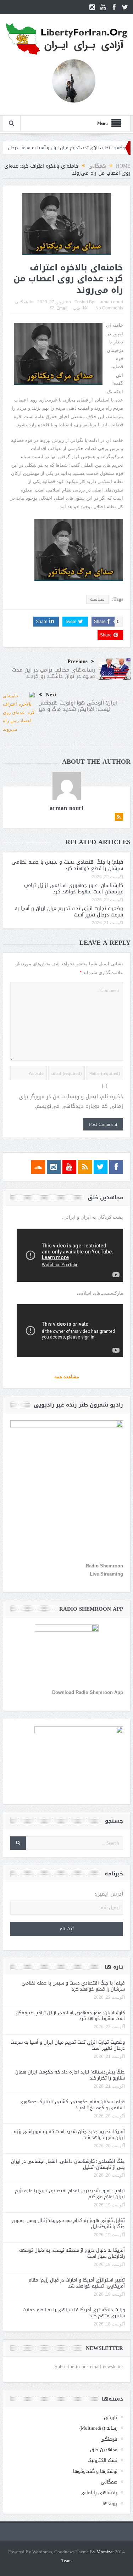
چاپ (77, 308)
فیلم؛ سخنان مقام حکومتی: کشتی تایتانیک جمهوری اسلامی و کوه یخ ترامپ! (72, 2105)
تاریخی (111, 2417)
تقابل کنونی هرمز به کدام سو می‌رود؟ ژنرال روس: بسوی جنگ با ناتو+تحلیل (68, 2223)
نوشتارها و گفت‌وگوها (95, 2471)
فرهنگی (109, 2439)
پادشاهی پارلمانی (99, 2493)
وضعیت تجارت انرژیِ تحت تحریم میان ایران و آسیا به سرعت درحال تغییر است (69, 912)
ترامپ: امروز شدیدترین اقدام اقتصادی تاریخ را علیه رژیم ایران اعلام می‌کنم (70, 2194)
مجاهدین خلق (104, 2450)
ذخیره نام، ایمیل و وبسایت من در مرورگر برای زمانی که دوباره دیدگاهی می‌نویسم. (71, 1101)
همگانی (21, 302)
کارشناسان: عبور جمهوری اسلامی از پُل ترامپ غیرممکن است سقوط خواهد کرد (74, 889)
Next (51, 695)
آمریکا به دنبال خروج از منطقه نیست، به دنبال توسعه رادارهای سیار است (72, 2253)
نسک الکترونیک (102, 2460)
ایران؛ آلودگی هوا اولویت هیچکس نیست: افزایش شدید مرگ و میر (78, 706)
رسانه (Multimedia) (98, 2428)
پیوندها (110, 2504)
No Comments (109, 308)
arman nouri (111, 302)
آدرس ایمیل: (109, 1894)
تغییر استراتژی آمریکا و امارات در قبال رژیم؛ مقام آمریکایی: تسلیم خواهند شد (77, 2283)
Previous (77, 661)
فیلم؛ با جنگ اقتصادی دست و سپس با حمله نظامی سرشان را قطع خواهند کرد (67, 865)
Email (62, 308)
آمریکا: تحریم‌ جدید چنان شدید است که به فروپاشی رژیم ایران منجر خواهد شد (69, 2134)
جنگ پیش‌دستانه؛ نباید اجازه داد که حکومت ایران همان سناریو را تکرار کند (70, 2075)
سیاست (97, 599)
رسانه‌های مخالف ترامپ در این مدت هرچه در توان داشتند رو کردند (54, 673)
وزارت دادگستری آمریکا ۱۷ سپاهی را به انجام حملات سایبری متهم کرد (74, 2313)
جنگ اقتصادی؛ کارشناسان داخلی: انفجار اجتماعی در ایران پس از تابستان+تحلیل (68, 2164)
